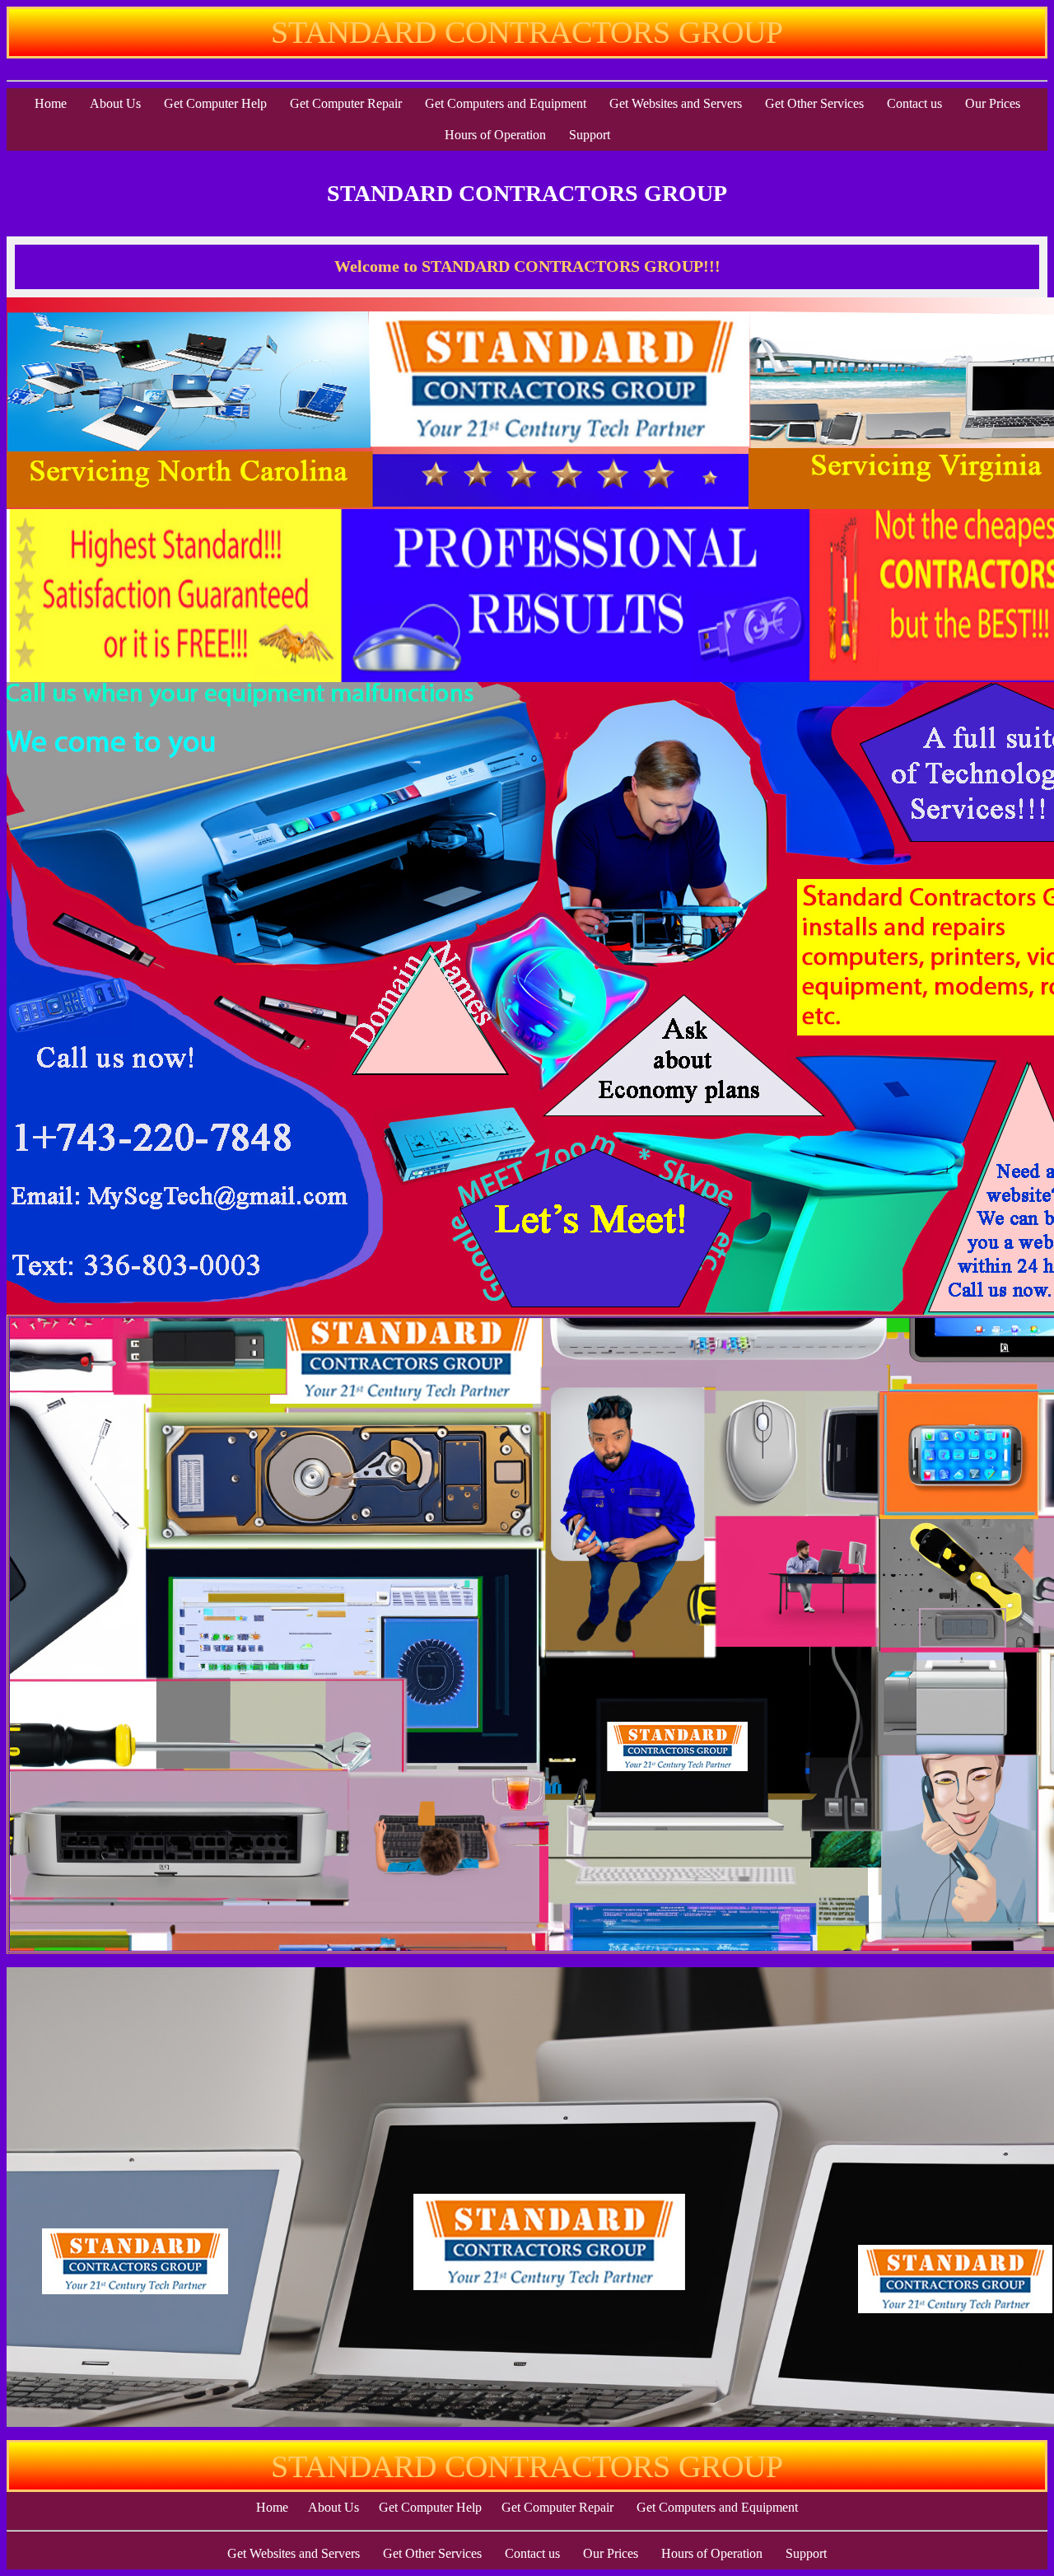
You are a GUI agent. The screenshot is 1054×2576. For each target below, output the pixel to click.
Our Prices (993, 103)
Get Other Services (814, 103)
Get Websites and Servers (676, 103)
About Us (115, 103)
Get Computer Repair (346, 103)
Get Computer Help (215, 103)
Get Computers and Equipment (506, 103)
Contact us (914, 103)
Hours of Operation (495, 135)
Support (590, 135)
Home (51, 103)
